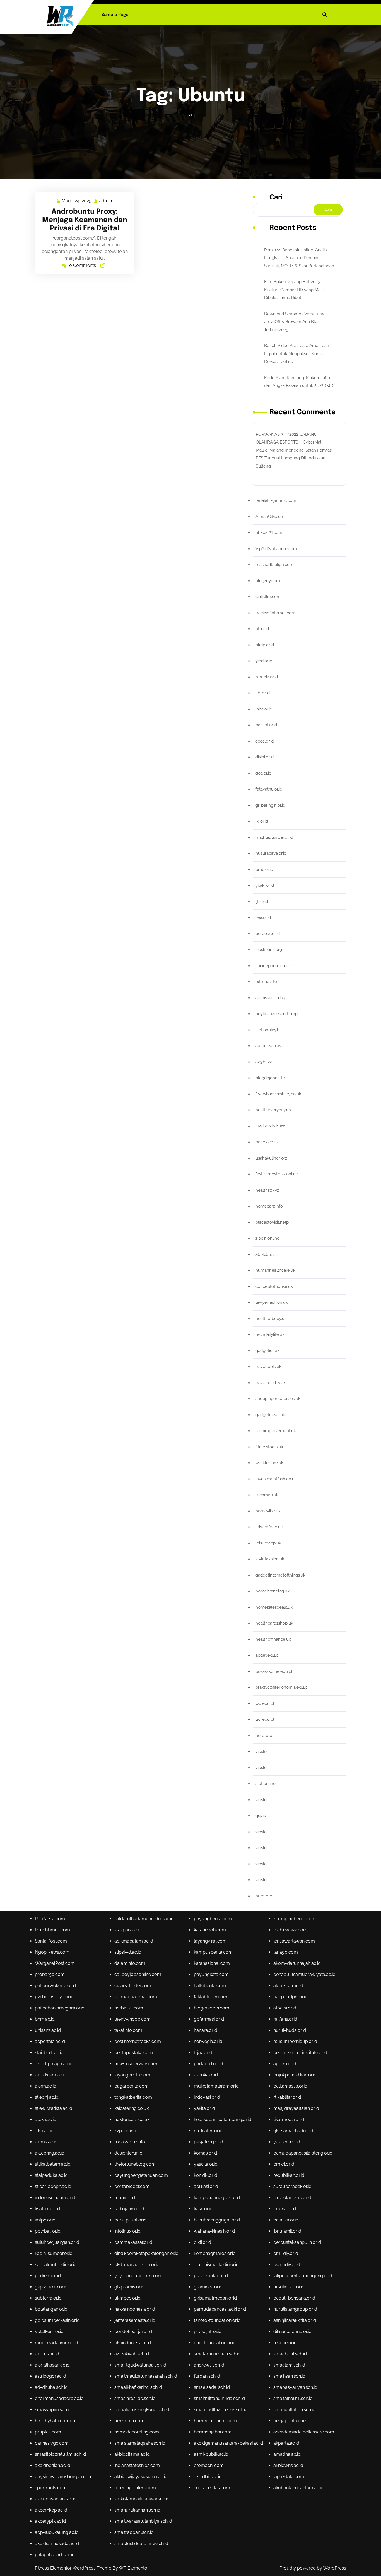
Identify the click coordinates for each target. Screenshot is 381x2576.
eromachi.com (209, 2465)
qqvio (261, 1816)
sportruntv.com (51, 2488)
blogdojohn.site (270, 1078)
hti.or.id (262, 629)
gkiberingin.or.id (270, 805)
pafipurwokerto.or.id (55, 1986)
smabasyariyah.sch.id (295, 2387)
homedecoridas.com (215, 2421)
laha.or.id (264, 709)
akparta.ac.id (286, 2443)
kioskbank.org (269, 950)
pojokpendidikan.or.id (295, 2075)
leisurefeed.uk (269, 1527)
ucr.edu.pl (265, 1719)
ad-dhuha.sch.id (51, 2387)
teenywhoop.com (132, 2019)
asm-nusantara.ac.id (56, 2499)
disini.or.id (265, 757)
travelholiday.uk (271, 1383)
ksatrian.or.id (47, 2209)
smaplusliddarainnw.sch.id (141, 2544)
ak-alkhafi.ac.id (288, 1986)
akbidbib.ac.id (208, 2477)
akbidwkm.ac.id (51, 2075)
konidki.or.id (206, 2175)
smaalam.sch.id (289, 2365)
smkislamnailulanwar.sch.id (142, 2499)
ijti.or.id (262, 902)
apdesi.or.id (285, 2064)
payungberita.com (213, 1919)
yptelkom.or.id (49, 2332)
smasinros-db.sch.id (135, 2398)
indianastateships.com (137, 2465)
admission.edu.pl (272, 998)
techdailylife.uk (270, 1334)
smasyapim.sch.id (53, 2410)
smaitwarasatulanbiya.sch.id (143, 2521)
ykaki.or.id (265, 885)
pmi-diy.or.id (286, 2253)
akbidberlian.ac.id (53, 2465)
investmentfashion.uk (276, 1479)
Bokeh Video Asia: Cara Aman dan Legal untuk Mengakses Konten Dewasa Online (297, 354)
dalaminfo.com (130, 1963)
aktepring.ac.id (50, 2153)
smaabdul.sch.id (290, 2354)
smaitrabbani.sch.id (134, 2532)
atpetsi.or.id (285, 2008)
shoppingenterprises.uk (278, 1399)
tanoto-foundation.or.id (217, 2320)
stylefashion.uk (270, 1559)
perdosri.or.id (268, 934)
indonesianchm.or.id (55, 2198)
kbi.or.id (263, 693)
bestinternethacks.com (138, 2041)
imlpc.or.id (45, 2220)
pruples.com (48, 2432)
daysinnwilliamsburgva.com (64, 2477)
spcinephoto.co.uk (273, 966)
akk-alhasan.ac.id (52, 2365)
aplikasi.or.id (206, 2186)
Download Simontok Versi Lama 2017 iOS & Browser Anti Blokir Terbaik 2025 (295, 322)
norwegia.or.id (208, 2041)
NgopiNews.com (52, 1952)
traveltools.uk (268, 1367)
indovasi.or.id (207, 2097)
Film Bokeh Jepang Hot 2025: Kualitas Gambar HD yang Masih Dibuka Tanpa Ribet (295, 290)
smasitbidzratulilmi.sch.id (60, 2454)
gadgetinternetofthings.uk (280, 1575)
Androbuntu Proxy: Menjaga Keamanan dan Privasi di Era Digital (85, 220)
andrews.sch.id (209, 2365)
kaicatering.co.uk (132, 2108)
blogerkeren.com (212, 2008)
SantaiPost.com (51, 1941)
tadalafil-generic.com (276, 500)
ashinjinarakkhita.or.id (295, 2320)
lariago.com (286, 1952)
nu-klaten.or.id (208, 2131)
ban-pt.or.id (266, 725)
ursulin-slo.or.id (289, 2287)
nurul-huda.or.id (290, 2030)
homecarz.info (269, 1206)
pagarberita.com (132, 2086)
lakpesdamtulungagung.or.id (303, 2276)
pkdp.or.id (265, 645)
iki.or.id (262, 821)
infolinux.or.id (127, 2231)
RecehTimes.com (52, 1930)
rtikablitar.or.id (287, 2097)
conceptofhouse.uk (274, 1286)
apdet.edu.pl (267, 1655)
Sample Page (115, 15)
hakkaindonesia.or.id (135, 2309)
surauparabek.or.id (292, 2186)
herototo (264, 1736)
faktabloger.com (211, 1997)
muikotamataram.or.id (216, 2086)
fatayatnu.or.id (269, 789)
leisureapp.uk (268, 1543)
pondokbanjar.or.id (133, 2332)
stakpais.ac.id (128, 1930)
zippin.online (267, 1238)
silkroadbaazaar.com (136, 1997)
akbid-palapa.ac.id (54, 2064)
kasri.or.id (203, 2209)
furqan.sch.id (207, 2376)
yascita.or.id (206, 2164)
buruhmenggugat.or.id (217, 2220)
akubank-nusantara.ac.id (298, 2488)
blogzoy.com (268, 581)
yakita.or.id (204, 2108)
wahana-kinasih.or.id (214, 2231)
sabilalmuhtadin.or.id (56, 2265)
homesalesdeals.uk (274, 1607)
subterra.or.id (48, 2298)
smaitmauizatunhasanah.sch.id (146, 2376)
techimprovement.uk (276, 1431)
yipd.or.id (264, 661)
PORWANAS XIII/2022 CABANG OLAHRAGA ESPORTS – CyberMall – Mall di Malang (291, 442)
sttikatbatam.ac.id (53, 2164)
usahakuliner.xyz (271, 1158)
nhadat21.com (269, 532)
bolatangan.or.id (51, 2309)
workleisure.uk (269, 1463)
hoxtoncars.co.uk (132, 2120)
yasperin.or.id (287, 2142)
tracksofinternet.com (275, 613)
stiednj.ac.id (47, 2097)
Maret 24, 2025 (77, 201)
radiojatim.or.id (129, 2209)
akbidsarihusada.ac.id (57, 2544)
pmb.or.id (264, 869)
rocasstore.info (130, 2142)
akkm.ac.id (46, 2086)
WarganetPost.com (55, 1963)
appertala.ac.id (50, 2041)
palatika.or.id (286, 2220)
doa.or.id (263, 773)
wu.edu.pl (265, 1703)
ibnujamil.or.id (287, 2231)
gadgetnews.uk (270, 1415)
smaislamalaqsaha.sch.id (140, 2443)
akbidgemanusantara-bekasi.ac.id (228, 2443)
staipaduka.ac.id (51, 2175)
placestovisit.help (272, 1222)
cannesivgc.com (52, 2443)
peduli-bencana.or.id (294, 2298)
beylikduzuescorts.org (277, 1014)
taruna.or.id (285, 2209)
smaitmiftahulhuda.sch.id (219, 2398)
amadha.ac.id (287, 2454)
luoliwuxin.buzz (270, 1126)
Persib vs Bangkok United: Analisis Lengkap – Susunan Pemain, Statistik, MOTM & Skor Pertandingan (299, 258)
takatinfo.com (128, 2030)
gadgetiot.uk (267, 1351)
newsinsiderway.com (136, 2064)
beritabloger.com (132, 2186)
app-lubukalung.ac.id (57, 2532)
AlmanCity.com (270, 517)
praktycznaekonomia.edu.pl (282, 1687)
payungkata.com (211, 1974)
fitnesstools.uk (269, 1447)
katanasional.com (212, 1963)
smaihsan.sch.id (289, 2376)
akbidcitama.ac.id (132, 2454)
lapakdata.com (289, 2477)
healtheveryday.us (273, 1110)
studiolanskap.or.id (292, 2198)
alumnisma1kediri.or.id (216, 2265)
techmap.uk (267, 1495)
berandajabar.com (213, 2432)
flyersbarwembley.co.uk (278, 1094)
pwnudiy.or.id (287, 2265)
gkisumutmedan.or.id (215, 2298)
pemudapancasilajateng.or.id (303, 2153)
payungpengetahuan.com (141, 2175)
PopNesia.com (50, 1919)
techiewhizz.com (290, 1930)
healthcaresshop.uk (274, 1623)
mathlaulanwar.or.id (274, 837)
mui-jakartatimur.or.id (56, 2343)
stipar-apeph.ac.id (53, 2186)
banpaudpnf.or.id (290, 1997)
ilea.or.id (263, 917)
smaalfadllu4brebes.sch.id (221, 2410)
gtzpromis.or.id (129, 2287)
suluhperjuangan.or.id (57, 2242)
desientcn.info (128, 2153)
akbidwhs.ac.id (288, 2465)
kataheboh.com (210, 1930)
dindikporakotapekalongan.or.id (146, 2253)
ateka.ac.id (46, 2120)
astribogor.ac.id (50, 2376)
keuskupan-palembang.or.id (223, 2120)
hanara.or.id (206, 2030)
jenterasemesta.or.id (135, 2320)
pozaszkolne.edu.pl (274, 1671)
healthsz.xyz (267, 1190)
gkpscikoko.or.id (51, 2287)
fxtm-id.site (266, 982)
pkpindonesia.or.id (133, 2343)
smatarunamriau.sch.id (217, 2354)
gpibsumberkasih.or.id (57, 2320)
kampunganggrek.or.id (217, 2198)
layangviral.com (210, 1941)
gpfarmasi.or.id (209, 2019)
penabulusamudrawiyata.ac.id (304, 1974)
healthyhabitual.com (56, 2421)
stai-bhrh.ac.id (49, 2053)
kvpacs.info (126, 2131)
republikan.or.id (289, 2175)
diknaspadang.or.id (292, 2332)
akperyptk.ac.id (50, 2521)
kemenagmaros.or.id (215, 2253)
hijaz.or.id (203, 2053)
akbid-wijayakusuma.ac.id (141, 2477)
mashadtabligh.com (274, 565)
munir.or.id (125, 2198)
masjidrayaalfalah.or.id (296, 2108)
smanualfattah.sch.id (294, 2410)
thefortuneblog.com (135, 2164)
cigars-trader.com (133, 1986)
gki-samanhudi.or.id (293, 2131)
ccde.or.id (265, 741)
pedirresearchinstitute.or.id (300, 2053)
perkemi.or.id (48, 2276)
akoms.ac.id (47, 2354)
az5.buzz (264, 1062)
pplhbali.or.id (48, 2231)
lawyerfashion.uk (272, 1302)
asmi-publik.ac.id (211, 2454)
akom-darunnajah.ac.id (297, 1963)
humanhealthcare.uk (275, 1270)
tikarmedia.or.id (289, 2120)
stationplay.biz (269, 1030)
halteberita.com (210, 1986)
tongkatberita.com (133, 2097)
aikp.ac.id (44, 2131)
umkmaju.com (129, 2421)
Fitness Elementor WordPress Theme (74, 2568)
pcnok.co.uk (267, 1142)
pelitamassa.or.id (290, 2086)
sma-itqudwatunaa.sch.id (140, 2365)
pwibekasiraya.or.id (54, 1997)
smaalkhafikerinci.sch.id (138, 2387)
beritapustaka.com (134, 2053)
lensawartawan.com (294, 1941)
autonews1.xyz (269, 1046)
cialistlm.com (268, 597)
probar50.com (50, 1974)
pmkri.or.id (284, 2164)
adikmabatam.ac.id (134, 1941)
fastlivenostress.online (277, 1174)
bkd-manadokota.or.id (137, 2265)
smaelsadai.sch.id (212, 2387)
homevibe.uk (268, 1511)
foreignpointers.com (135, 2488)
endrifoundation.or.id (215, 2343)
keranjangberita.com (295, 1919)
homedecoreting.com (137, 2432)
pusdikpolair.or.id (211, 2276)
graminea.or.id (208, 2287)
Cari (276, 197)
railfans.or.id (285, 2019)
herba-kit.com (129, 2008)
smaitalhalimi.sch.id (293, 2398)
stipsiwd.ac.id (128, 1952)
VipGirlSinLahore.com (276, 549)
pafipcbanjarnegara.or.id (60, 2008)
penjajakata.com (290, 2421)
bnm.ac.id (45, 2019)
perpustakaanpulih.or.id (297, 2242)
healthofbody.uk (271, 1319)
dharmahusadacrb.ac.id (59, 2398)
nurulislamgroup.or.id (295, 2309)
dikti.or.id (202, 2242)
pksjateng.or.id (208, 2142)
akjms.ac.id (46, 2142)
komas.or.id (205, 2153)
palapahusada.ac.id (55, 2555)
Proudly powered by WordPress (313, 2568)
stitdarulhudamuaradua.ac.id (144, 1919)
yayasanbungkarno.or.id (139, 2276)
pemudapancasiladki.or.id (220, 2309)
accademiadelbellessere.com (304, 2432)
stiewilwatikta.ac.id (54, 2108)
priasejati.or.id (208, 2332)
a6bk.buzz (265, 1254)
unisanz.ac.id (48, 2030)
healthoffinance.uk (273, 1639)
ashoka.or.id (206, 2075)
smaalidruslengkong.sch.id (142, 2410)
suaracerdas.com (212, 2488)
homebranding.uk (273, 1591)
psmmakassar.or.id (133, 2242)
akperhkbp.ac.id (51, 2510)
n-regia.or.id (267, 677)
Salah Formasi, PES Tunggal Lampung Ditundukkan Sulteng (295, 458)
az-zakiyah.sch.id (132, 2354)
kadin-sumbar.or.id (54, 2253)
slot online (266, 1784)
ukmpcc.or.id (127, 2298)
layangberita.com (132, 2075)
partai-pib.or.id (208, 2064)
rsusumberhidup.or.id (295, 2041)
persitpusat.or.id (131, 2220)
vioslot (262, 1751)
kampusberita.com (213, 1952)
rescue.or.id (285, 2343)
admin (106, 201)
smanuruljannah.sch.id (137, 2510)
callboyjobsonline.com (138, 1974)
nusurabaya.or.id (271, 853)
